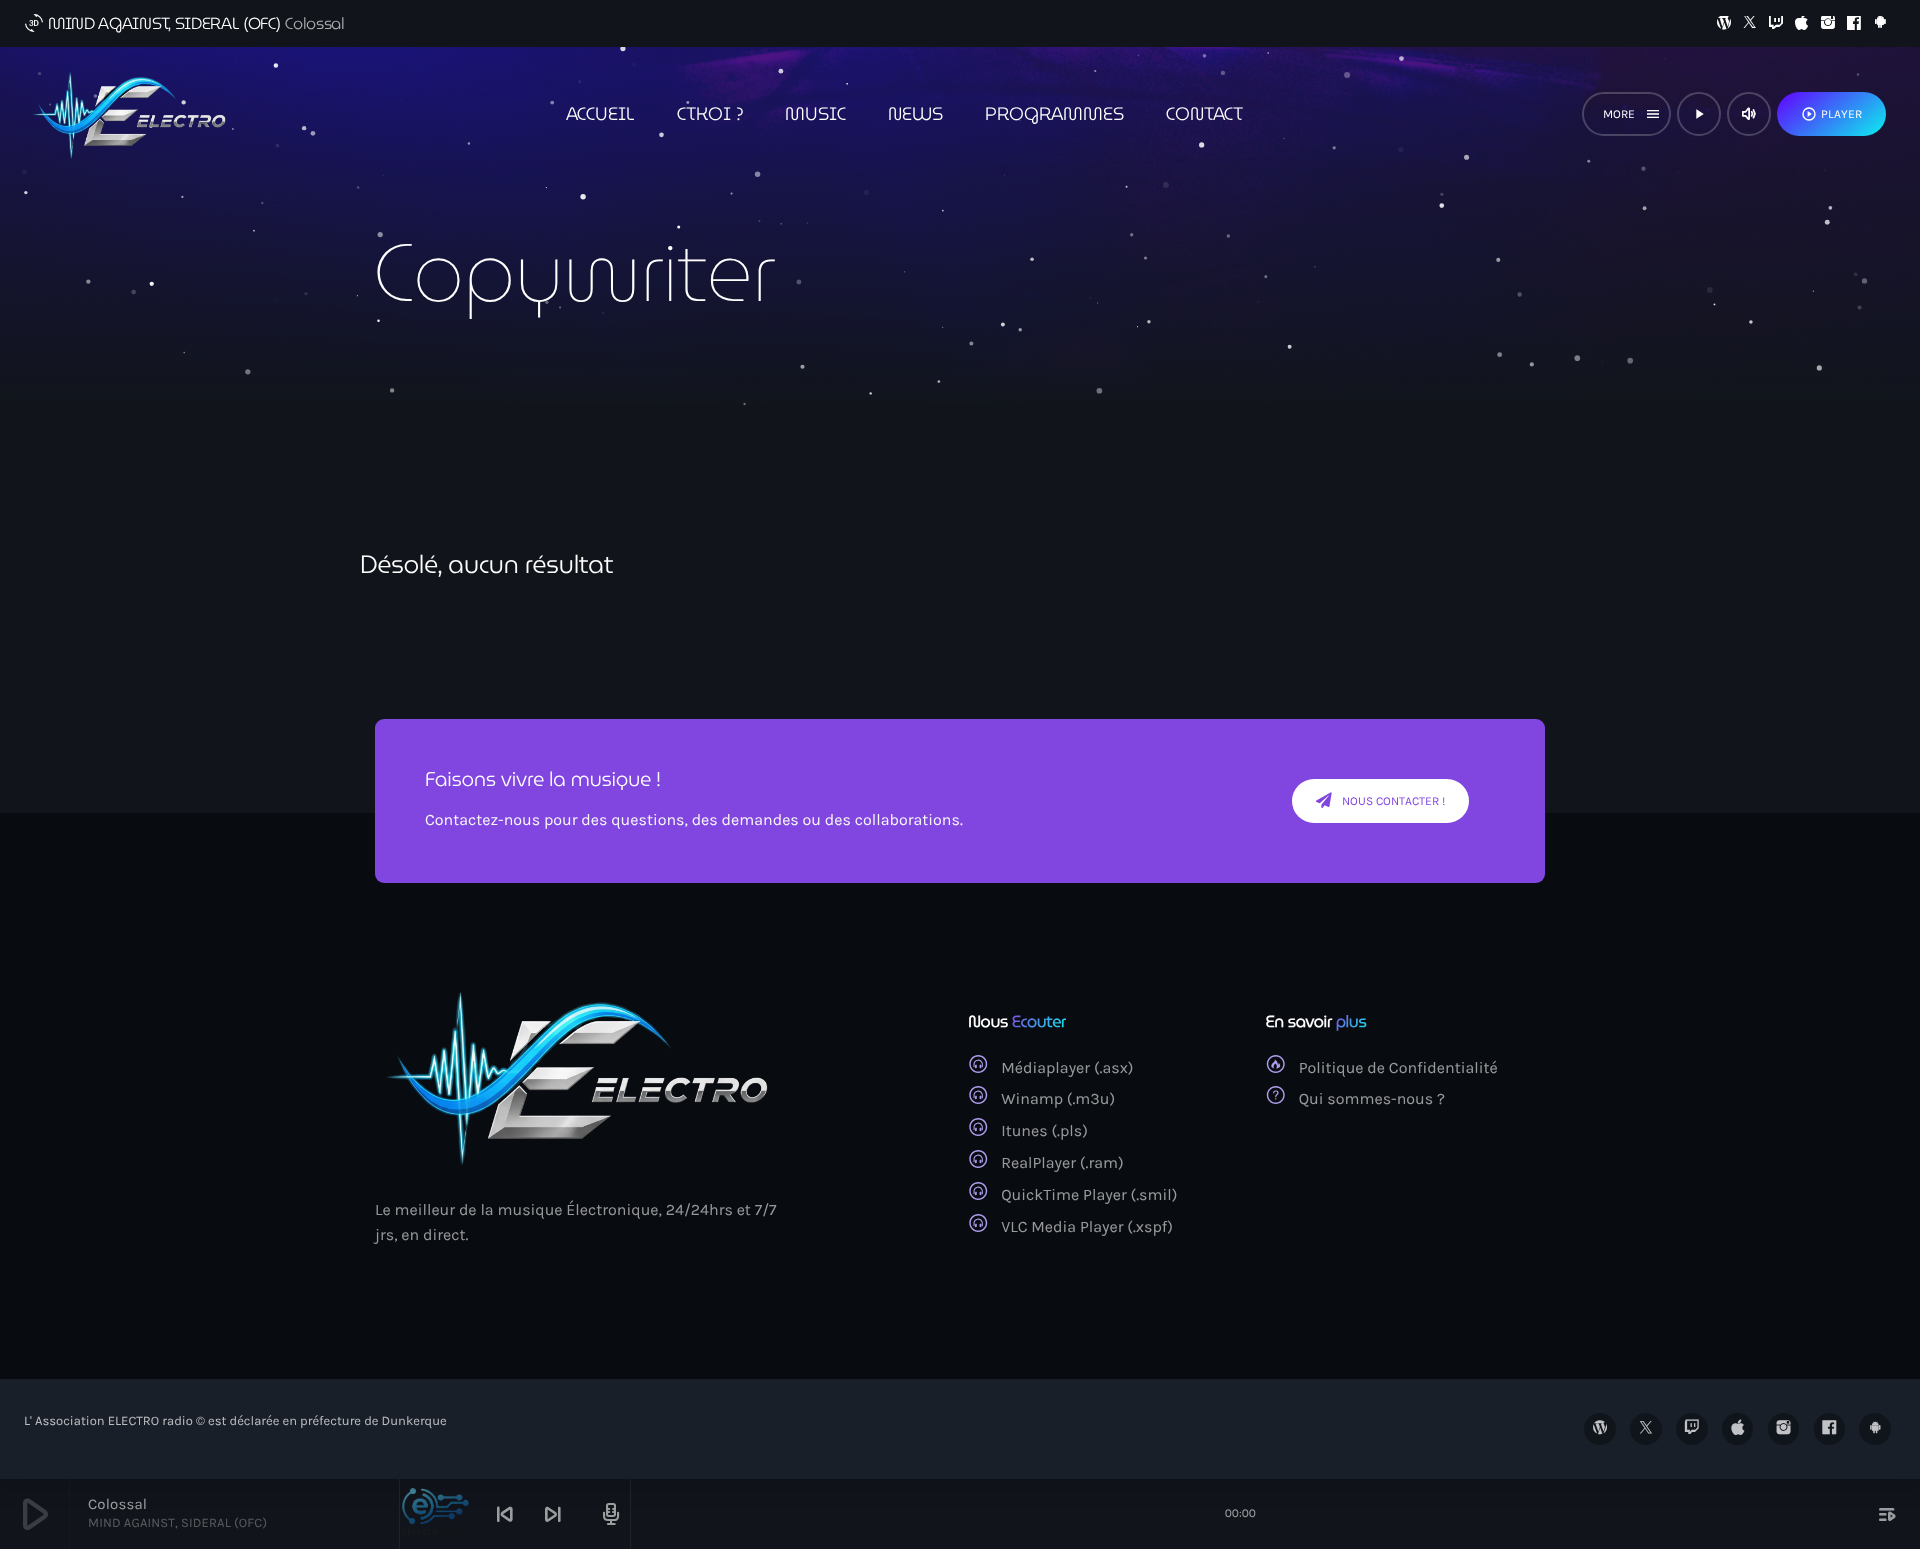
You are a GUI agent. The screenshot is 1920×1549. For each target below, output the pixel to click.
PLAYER (1831, 114)
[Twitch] (1776, 23)
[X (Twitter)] (1750, 23)
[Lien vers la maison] (134, 114)
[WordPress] (1724, 23)
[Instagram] (1828, 23)
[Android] (1880, 23)
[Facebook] (1854, 23)
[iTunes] (1802, 23)
